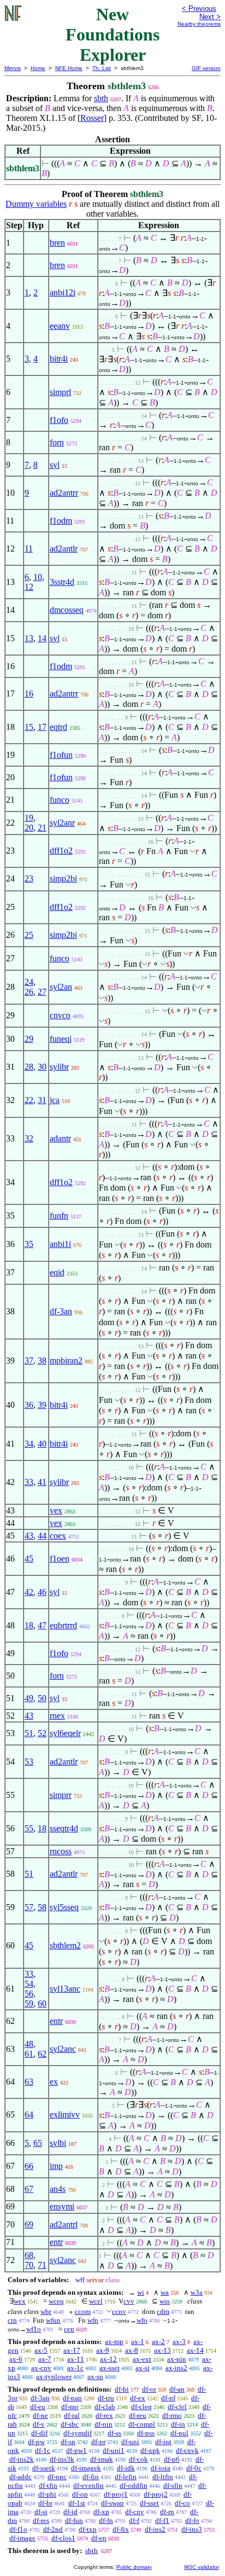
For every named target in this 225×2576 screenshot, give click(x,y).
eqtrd (58, 727)
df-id (70, 2512)
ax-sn (95, 2377)
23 (29, 878)
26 (29, 992)
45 (29, 1559)
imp (56, 2166)
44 (42, 1536)
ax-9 (103, 2350)
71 (42, 2265)
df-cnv (135, 2512)
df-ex (138, 2398)
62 (42, 2054)
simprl (60, 392)
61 (29, 2054)
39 (42, 1405)
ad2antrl (64, 2224)
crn (12, 2320)
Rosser (92, 118)
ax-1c (75, 2368)
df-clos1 (63, 2538)
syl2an (61, 987)
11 (29, 549)
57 (29, 1907)
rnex (57, 1716)
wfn (93, 2320)
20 (29, 828)
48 (29, 2044)
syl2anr (62, 823)
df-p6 (172, 2459)
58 (42, 1907)
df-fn (106, 2520)
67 (29, 2189)
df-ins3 (192, 2529)
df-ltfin (163, 2477)
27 (42, 992)
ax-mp (114, 2342)
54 (29, 1984)
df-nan (72, 2398)
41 (42, 1482)
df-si (41, 2512)
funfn (59, 1216)
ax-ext (142, 2359)
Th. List (102, 68)
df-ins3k (62, 2459)
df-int (163, 2442)
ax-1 (138, 2342)
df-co (182, 2503)
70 (29, 2265)
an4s (58, 2189)
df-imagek (86, 2468)
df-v (39, 2424)
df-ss (114, 2433)
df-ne (40, 2415)
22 (29, 1100)
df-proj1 (116, 2494)
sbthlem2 (65, 1945)
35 (29, 1244)
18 (29, 1625)
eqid (57, 1272)
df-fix (121, 2529)
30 (42, 1067)
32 (29, 1138)
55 (29, 1828)
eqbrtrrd (63, 1625)
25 (29, 935)
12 (29, 587)
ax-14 (195, 2350)
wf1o (34, 2329)
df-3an (61, 1311)
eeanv (60, 326)
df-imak (102, 2459)
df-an (177, 2389)
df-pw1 (76, 2450)
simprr (61, 1795)
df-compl (142, 2424)
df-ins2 (155, 2529)
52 (42, 1733)
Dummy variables (36, 204)
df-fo (192, 2520)
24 (29, 982)
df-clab (105, 2407)
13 (29, 638)
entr (56, 2021)
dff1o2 (61, 851)
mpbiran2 (66, 1360)
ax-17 (72, 2350)
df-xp (101, 2512)
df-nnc (57, 2477)
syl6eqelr (65, 1733)
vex (56, 1510)
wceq (56, 2301)
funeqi (61, 1039)
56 (29, 1994)
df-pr (98, 2442)
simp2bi (63, 878)
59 (29, 2003)
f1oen (60, 1559)
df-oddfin (134, 2485)
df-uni (130, 2442)
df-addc (20, 2477)
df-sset (149, 2503)
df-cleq (141, 2407)
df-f (134, 2520)
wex (20, 2301)
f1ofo (59, 420)
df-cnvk (187, 2450)
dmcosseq (67, 610)
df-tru (106, 2398)
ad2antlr (64, 549)
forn (57, 442)
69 (29, 2224)
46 (42, 1592)
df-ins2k (22, 2459)
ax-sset (109, 2368)
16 (29, 694)
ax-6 (16, 2359)
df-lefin (126, 2477)
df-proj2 (156, 2494)
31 (42, 1100)
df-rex (104, 2415)
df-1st (77, 2503)
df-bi (122, 2389)
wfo (142, 2320)
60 (42, 2003)
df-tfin (48, 2485)
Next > (210, 17)
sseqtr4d (64, 1828)
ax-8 (132, 2350)
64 (29, 2114)
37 (29, 1360)
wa (165, 2292)
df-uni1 (114, 2450)
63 (29, 2082)
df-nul (179, 2433)
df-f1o (18, 2529)
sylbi (58, 2143)
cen (69, 2329)
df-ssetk (44, 2468)
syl (55, 465)
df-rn (167, 2512)
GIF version (206, 68)
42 (29, 1592)
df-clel (177, 2407)
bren (57, 243)
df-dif (39, 2433)
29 (29, 1039)
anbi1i (60, 1244)
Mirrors (13, 68)
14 (42, 638)
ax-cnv (41, 2368)
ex (54, 2082)
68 (29, 2255)
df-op (80, 2494)
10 (38, 577)
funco (60, 800)
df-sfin (173, 2485)
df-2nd (53, 2529)
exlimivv (65, 2114)
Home (38, 68)
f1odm (61, 521)
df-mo (70, 2407)
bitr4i (59, 359)
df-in (178, 2424)
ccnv (119, 2311)
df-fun (74, 2520)
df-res (41, 2520)
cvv (129, 2301)
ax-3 (179, 2342)
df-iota (161, 2468)
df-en (99, 2538)
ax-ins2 (176, 2368)
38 (42, 1360)
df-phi (47, 2494)
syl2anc (63, 2049)
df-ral (72, 2415)
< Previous (199, 8)
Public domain (134, 2567)
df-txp (88, 2529)
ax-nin (177, 2359)
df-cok (138, 2459)
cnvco (60, 1015)
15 (29, 727)
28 (29, 1067)
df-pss (146, 2433)
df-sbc (70, 2424)
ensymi (62, 2206)
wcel (96, 2301)
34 (29, 1444)
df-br (45, 2503)
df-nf (168, 2398)
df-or (149, 2389)
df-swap (112, 2503)
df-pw (36, 2442)
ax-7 (45, 2359)
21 (42, 828)
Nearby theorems (199, 24)
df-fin (91, 2477)
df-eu (38, 2407)
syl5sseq (64, 1907)
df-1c (43, 2450)
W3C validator (202, 2567)
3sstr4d (62, 582)
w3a (197, 2292)
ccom (83, 2311)
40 (42, 1444)
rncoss (61, 1851)
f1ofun (61, 755)
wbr (46, 2311)
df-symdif (78, 2433)
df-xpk (150, 2450)
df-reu (138, 2415)
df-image (22, 2538)
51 (29, 1733)
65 (38, 2143)
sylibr (59, 1067)
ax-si (143, 2368)
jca (55, 1100)
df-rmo (172, 2415)
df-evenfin (88, 2485)
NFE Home (69, 68)
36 (29, 1405)
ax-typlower (54, 2377)
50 (42, 1698)
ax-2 (158, 2342)
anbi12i (63, 292)
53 (29, 1762)
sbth (101, 98)
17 (42, 727)
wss (165, 2301)
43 (29, 1536)
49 (29, 1698)
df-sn (68, 2442)
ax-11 (76, 2359)
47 (42, 1625)
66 (29, 2166)
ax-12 (108, 2359)
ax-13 (162, 2350)
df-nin (103, 2424)
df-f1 (162, 2520)
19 (29, 818)
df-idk (126, 2468)
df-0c (194, 2468)
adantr (60, 1138)
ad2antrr (64, 493)
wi (141, 2292)
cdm (163, 2311)
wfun (53, 2320)
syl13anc (65, 1989)
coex (58, 1536)
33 (29, 1482)
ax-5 (41, 2350)
